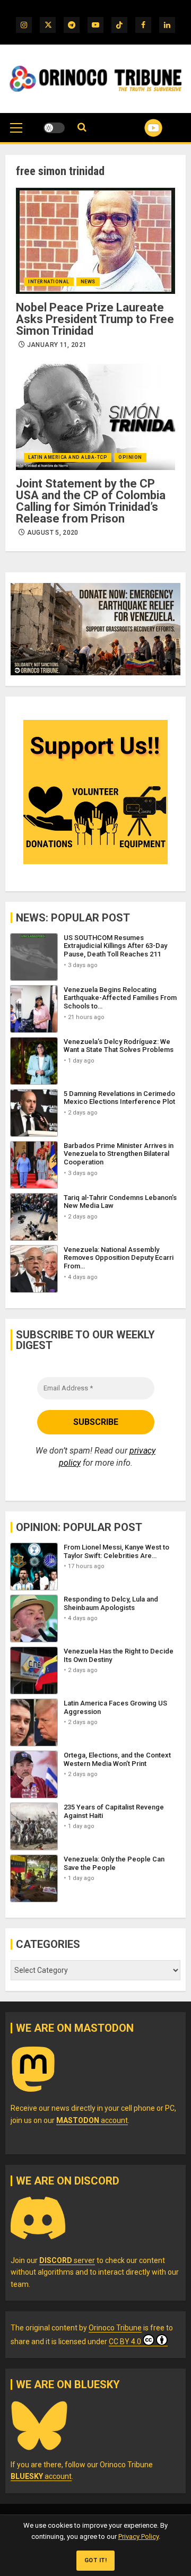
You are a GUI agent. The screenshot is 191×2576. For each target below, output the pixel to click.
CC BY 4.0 (125, 2342)
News (88, 282)
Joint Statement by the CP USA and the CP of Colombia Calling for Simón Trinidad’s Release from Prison (91, 501)
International (49, 282)
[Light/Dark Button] (54, 128)
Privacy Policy (138, 2536)
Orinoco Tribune (115, 2328)
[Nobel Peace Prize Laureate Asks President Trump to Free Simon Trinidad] (95, 241)
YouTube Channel (140, 128)
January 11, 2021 (57, 345)
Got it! (96, 2560)
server (67, 2260)
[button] (16, 133)
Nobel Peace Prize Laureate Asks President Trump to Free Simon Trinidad (95, 319)
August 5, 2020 (53, 533)
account (92, 2120)
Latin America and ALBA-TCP (68, 457)
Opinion (130, 457)
